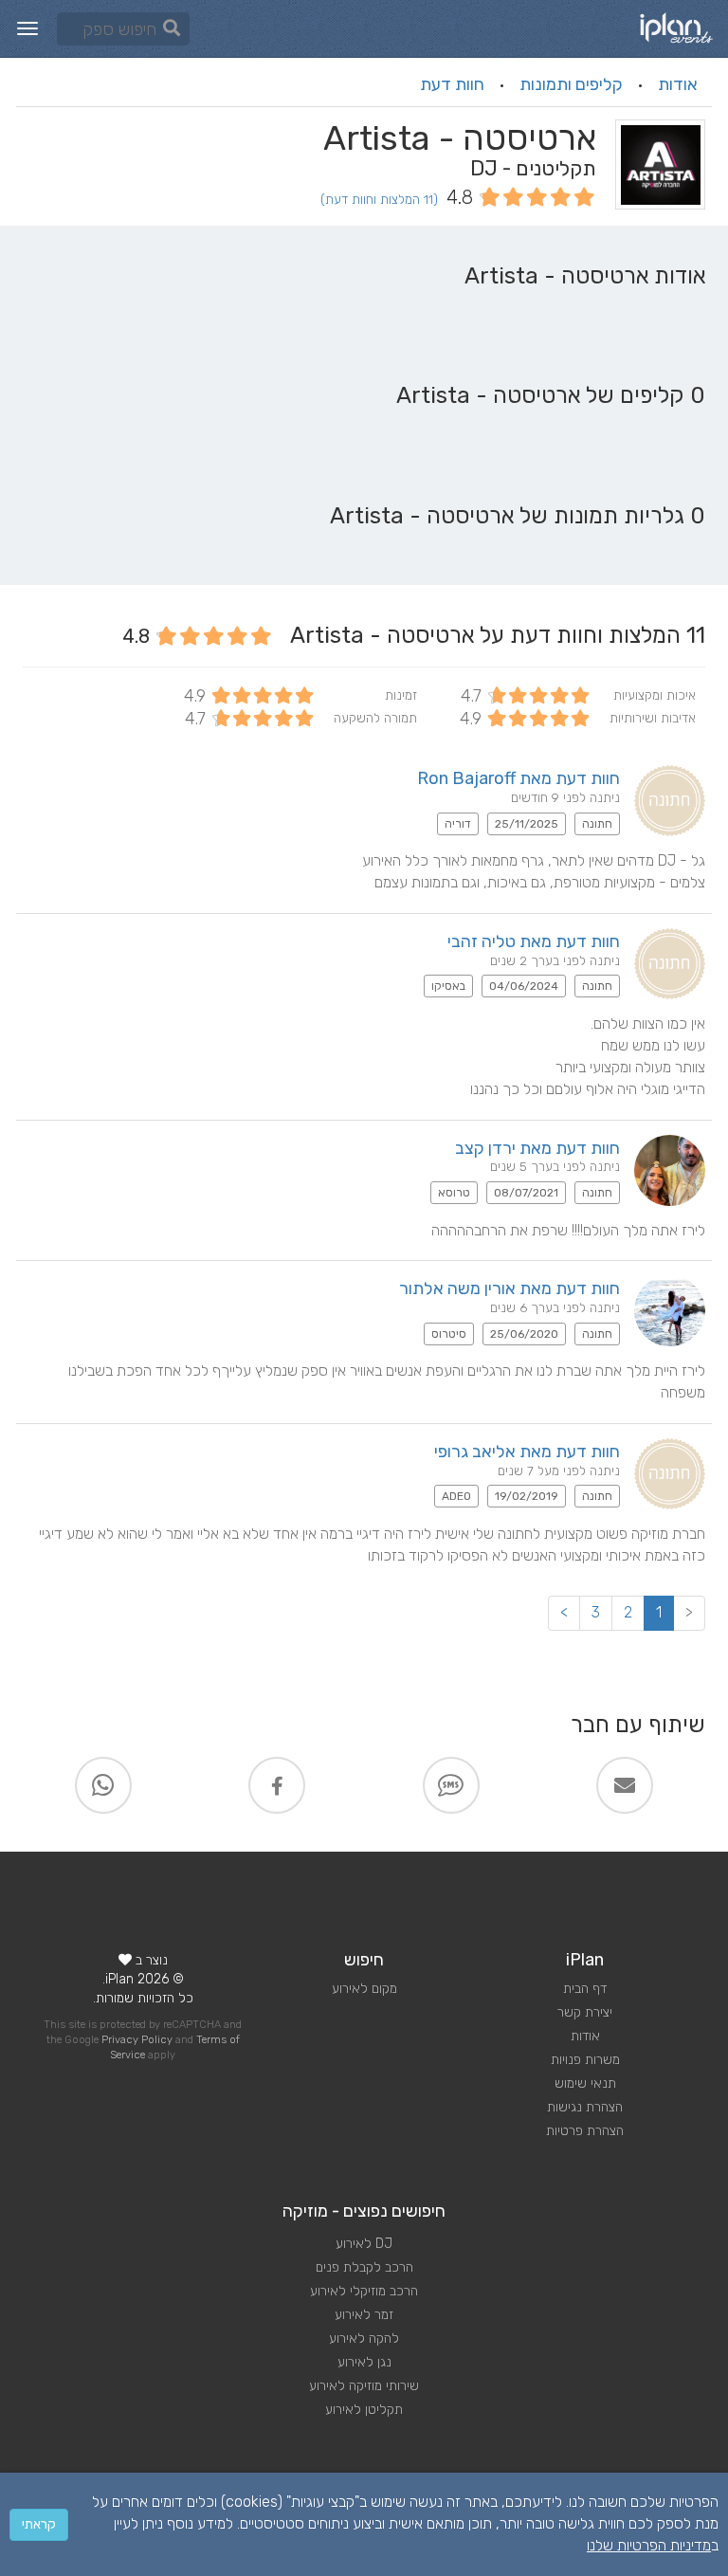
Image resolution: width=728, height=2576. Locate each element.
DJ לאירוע (364, 2244)
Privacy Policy (137, 2040)
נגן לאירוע (364, 2362)
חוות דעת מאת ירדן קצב (537, 1148)
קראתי (39, 2524)
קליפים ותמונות (571, 84)
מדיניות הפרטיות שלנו (649, 2545)
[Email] (625, 1785)
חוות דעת (452, 84)
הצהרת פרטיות (585, 2131)
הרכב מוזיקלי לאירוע (364, 2291)
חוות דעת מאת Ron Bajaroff (519, 778)
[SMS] (451, 1785)
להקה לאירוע (364, 2338)
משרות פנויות (585, 2060)
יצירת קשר (585, 2012)
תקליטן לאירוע (364, 2410)
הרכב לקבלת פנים (364, 2267)
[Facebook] (277, 1785)
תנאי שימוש (585, 2083)
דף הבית (585, 1989)
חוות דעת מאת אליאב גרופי (527, 1452)
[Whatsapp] (103, 1785)
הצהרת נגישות (585, 2107)
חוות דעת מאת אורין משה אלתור (510, 1288)
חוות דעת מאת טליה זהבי (534, 941)
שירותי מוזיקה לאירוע (364, 2386)
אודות (678, 84)
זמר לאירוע (364, 2315)
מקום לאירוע (364, 1989)
